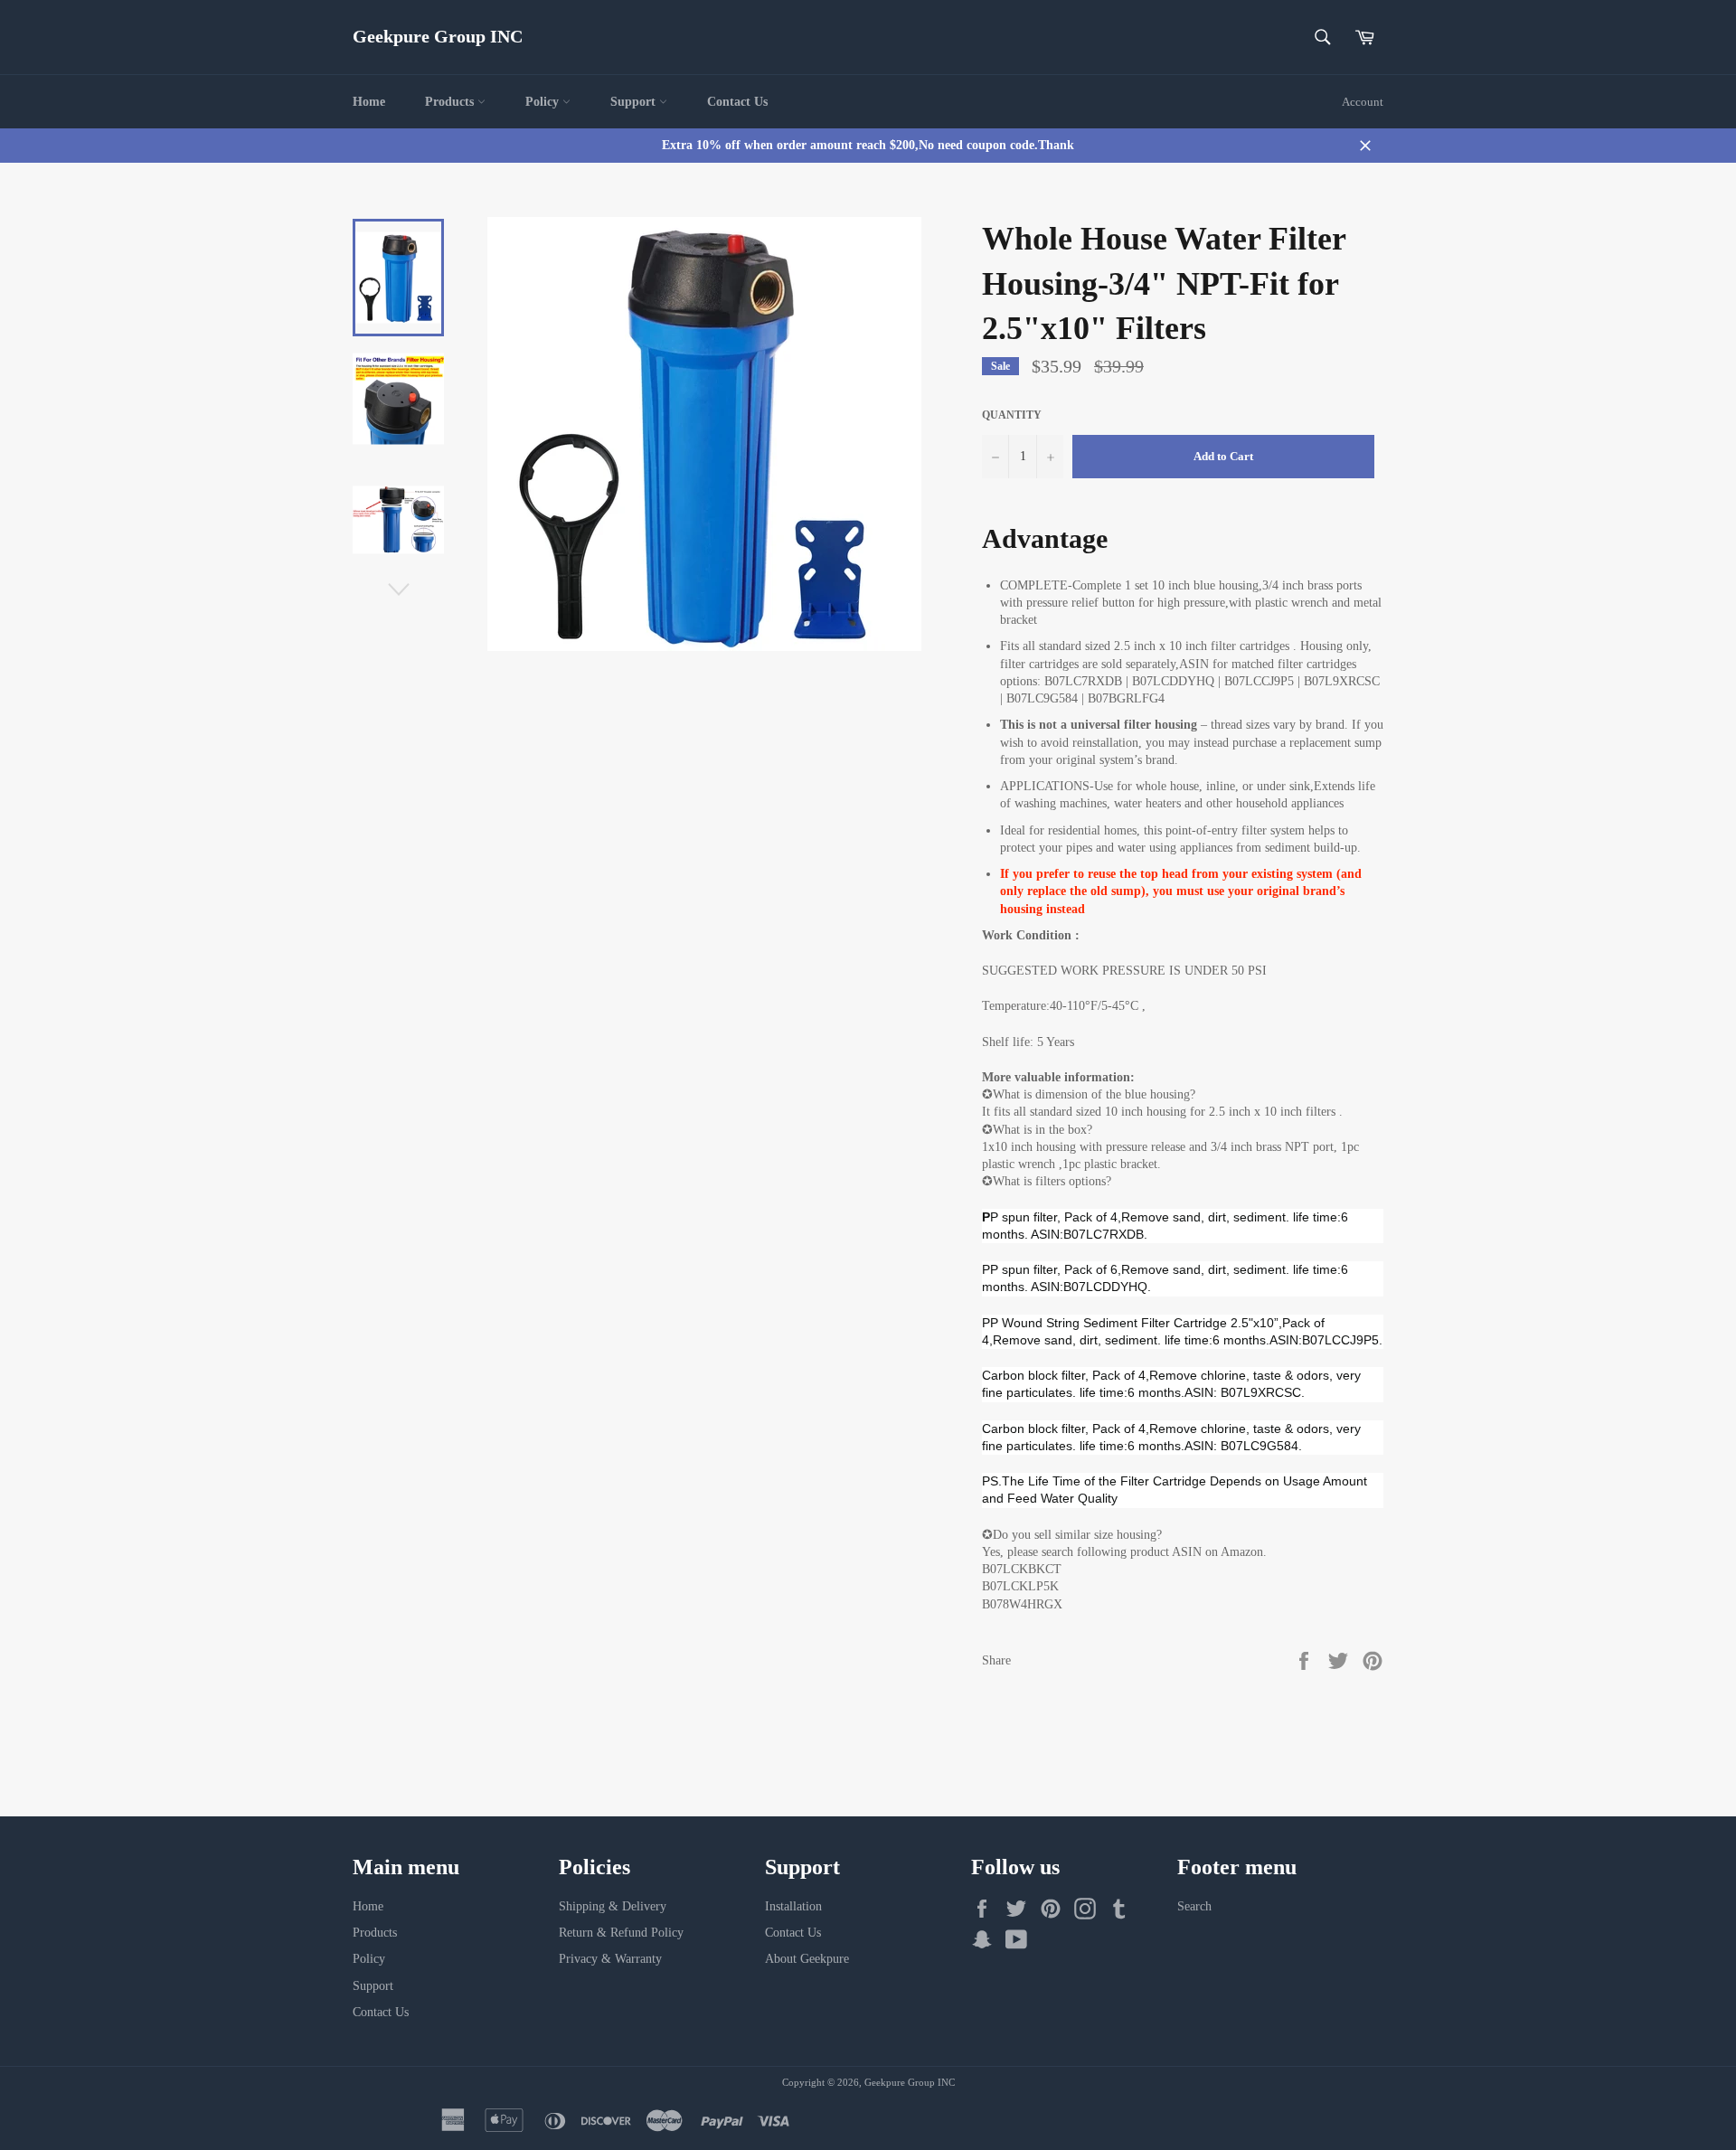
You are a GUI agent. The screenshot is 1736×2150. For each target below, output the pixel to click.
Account (1363, 102)
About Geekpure (807, 1959)
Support (635, 102)
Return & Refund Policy (621, 1933)
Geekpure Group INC (438, 36)
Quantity (1012, 415)
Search (1194, 1906)
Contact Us (737, 102)
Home (369, 102)
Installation (793, 1906)
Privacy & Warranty (610, 1959)
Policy (544, 102)
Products (451, 102)
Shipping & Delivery (613, 1906)
